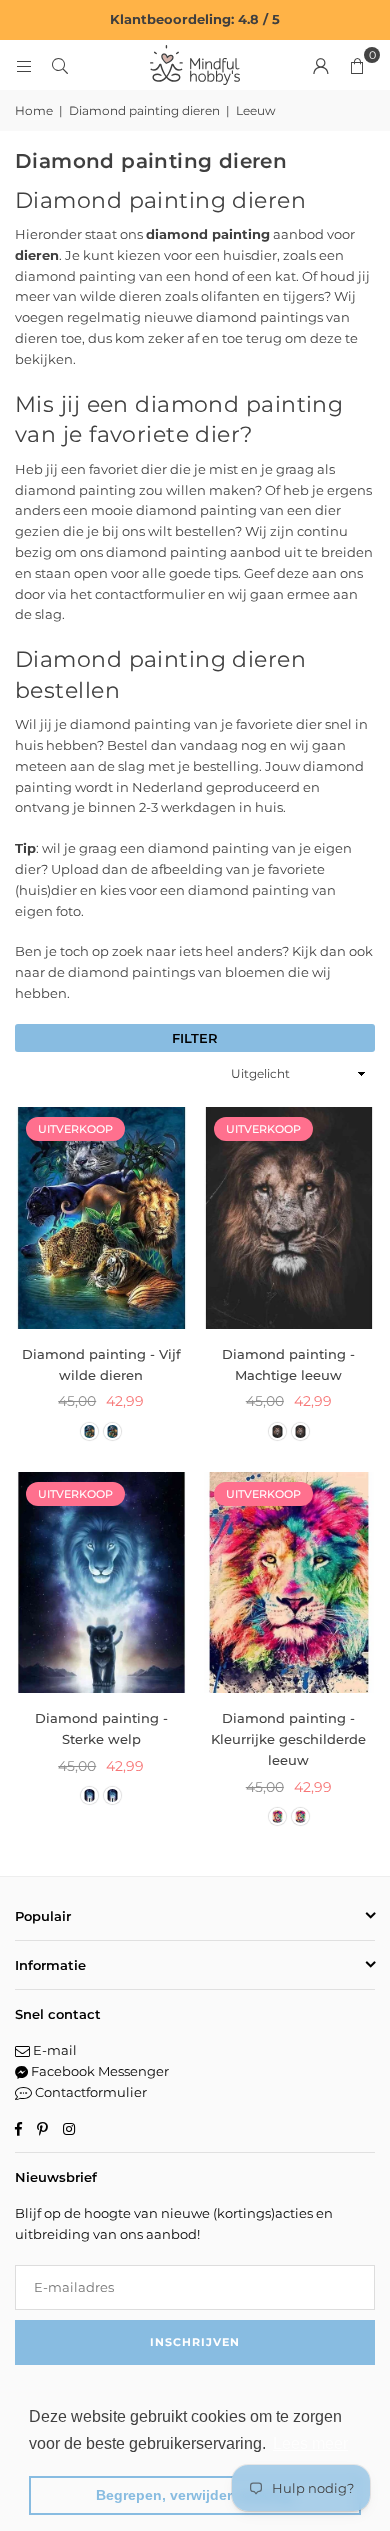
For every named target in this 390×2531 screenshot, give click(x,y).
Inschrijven (195, 2342)
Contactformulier (89, 2092)
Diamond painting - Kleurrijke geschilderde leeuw (288, 1739)
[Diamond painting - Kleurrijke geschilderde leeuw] (289, 1583)
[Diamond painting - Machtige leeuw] (289, 1218)
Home (34, 110)
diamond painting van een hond (122, 276)
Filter (195, 1038)
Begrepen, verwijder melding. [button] (195, 2495)
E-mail (53, 2050)
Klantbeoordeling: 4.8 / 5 (195, 19)
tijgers (303, 296)
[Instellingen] (321, 65)
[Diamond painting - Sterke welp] (101, 1583)
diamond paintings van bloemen (176, 972)
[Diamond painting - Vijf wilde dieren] (101, 1218)
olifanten (230, 296)
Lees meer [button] (310, 2443)
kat (285, 276)
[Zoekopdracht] (60, 65)
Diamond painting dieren (144, 110)
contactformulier (150, 594)
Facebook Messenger (98, 2071)
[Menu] (24, 65)
